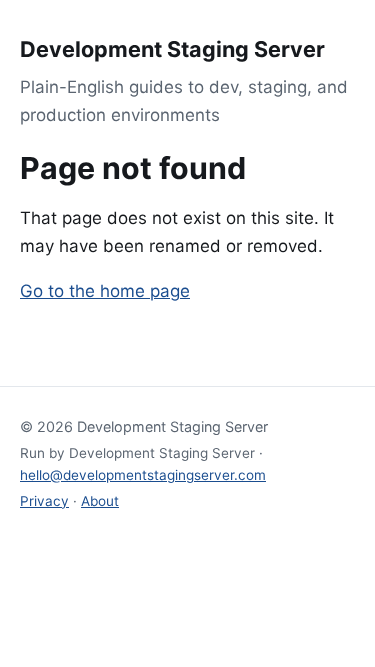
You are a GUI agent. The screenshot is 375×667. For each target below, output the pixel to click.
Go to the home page (105, 291)
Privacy (44, 501)
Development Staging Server (172, 49)
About (100, 501)
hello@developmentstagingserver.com (143, 475)
